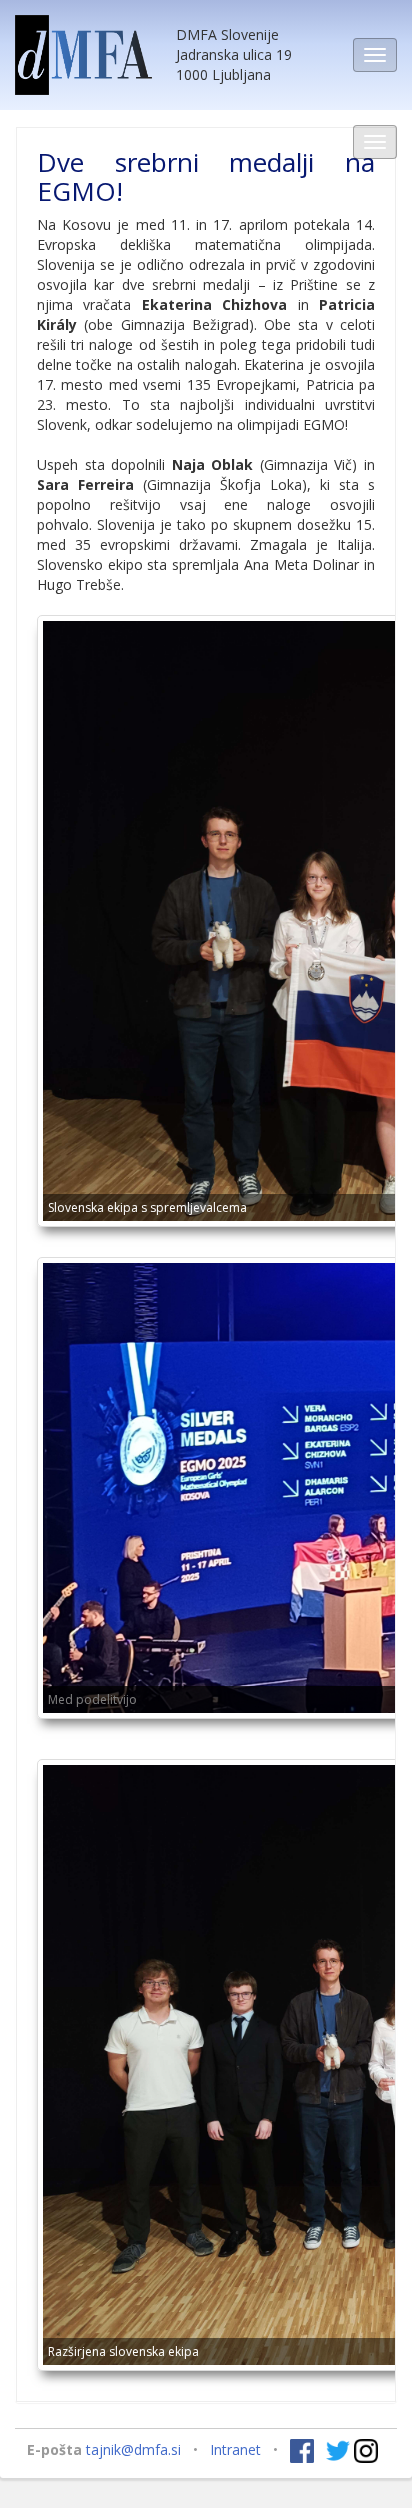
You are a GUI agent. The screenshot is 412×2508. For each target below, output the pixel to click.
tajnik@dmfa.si (133, 2449)
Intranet (235, 2449)
